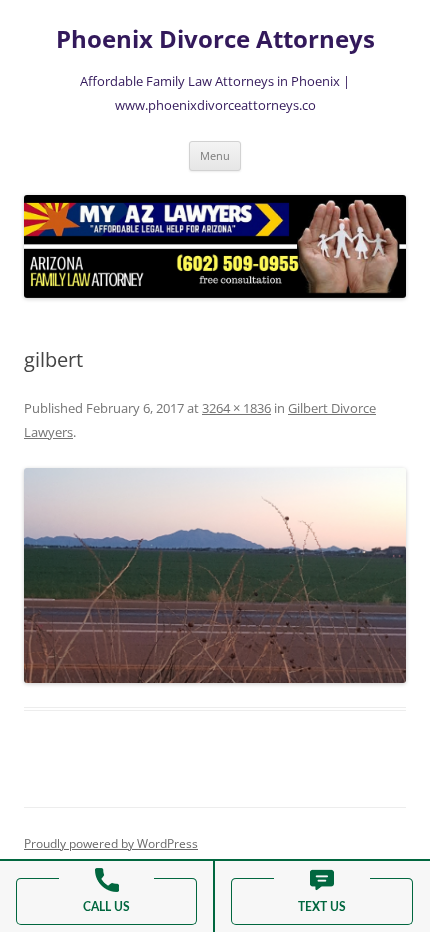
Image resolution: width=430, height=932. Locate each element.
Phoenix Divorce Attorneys (215, 39)
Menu (215, 155)
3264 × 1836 (236, 408)
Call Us (106, 907)
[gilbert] (215, 575)
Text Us (322, 907)
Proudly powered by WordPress (111, 843)
